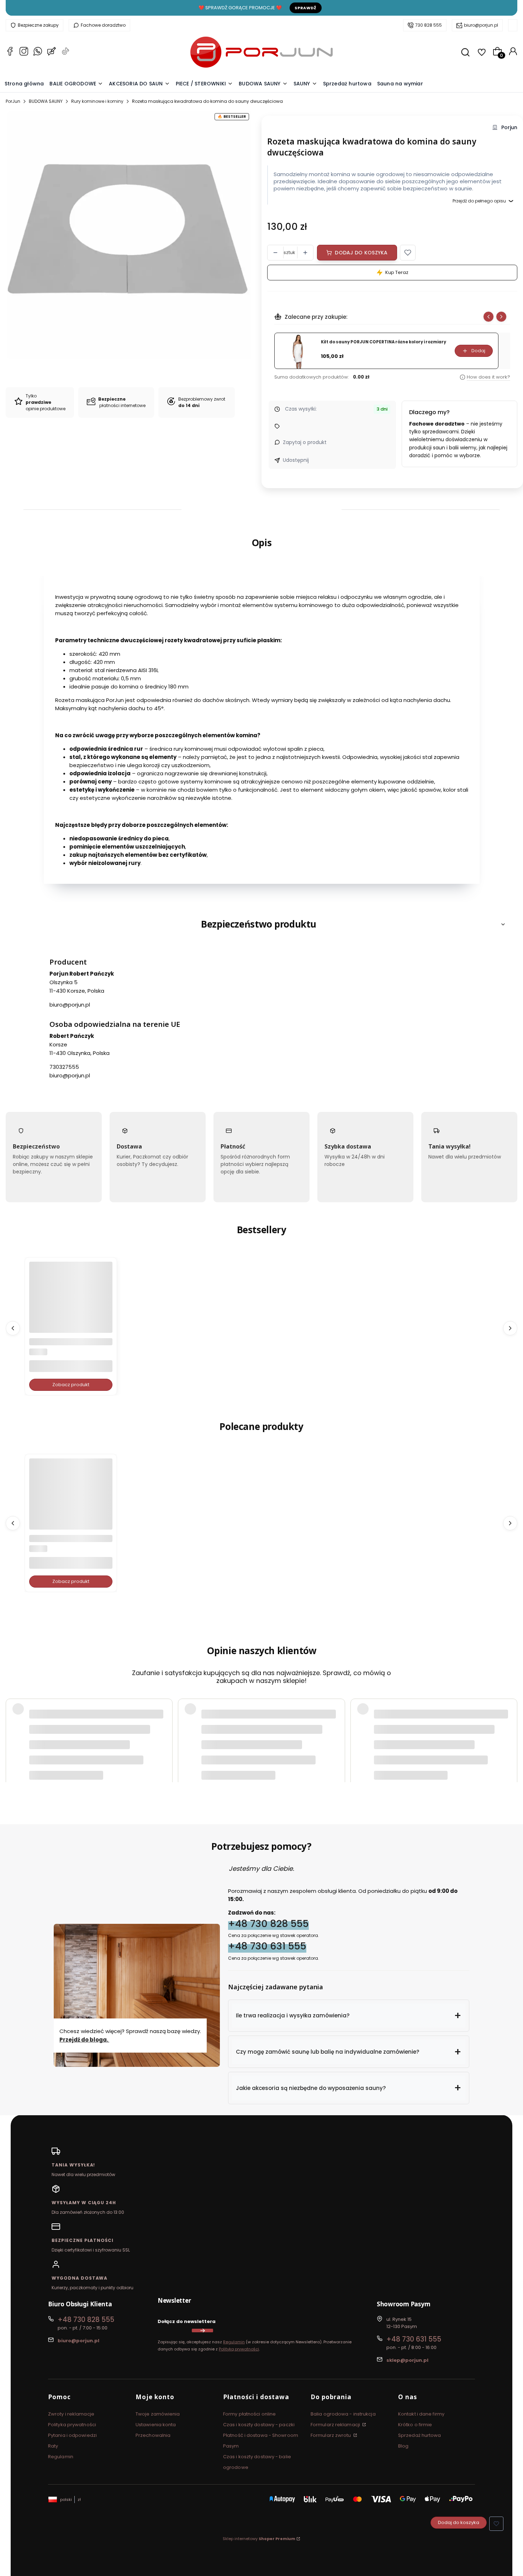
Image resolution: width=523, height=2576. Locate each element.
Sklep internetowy (259, 2539)
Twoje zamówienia (158, 2414)
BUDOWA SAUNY (46, 101)
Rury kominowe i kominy (97, 101)
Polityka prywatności (72, 2425)
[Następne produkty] (510, 1328)
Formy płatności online (249, 2414)
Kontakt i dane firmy (421, 2414)
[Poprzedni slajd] (488, 317)
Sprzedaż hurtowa (420, 2435)
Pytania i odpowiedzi (72, 2435)
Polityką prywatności (239, 2349)
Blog (403, 2446)
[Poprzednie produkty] (13, 1328)
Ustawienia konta (156, 2425)
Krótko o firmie (415, 2425)
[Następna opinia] (510, 1722)
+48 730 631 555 (267, 1946)
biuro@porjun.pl (481, 25)
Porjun (509, 128)
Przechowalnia (153, 2435)
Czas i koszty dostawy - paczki (259, 2425)
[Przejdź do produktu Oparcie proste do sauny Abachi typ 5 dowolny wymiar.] (71, 1303)
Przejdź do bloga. (84, 2040)
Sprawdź (306, 8)
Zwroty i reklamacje (71, 2414)
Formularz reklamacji (336, 2425)
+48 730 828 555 (268, 1923)
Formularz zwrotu (331, 2435)
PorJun (13, 101)
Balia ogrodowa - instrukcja (343, 2414)
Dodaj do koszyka (361, 253)
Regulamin (234, 2342)
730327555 (64, 1067)
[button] (408, 253)
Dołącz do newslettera (187, 2321)
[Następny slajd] (501, 317)
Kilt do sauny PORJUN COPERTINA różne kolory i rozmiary (384, 342)
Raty (53, 2446)
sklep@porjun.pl (407, 2360)
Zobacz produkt (71, 1385)
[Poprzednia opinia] (13, 1722)
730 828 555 (429, 25)
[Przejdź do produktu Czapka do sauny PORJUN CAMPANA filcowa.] (71, 1500)
